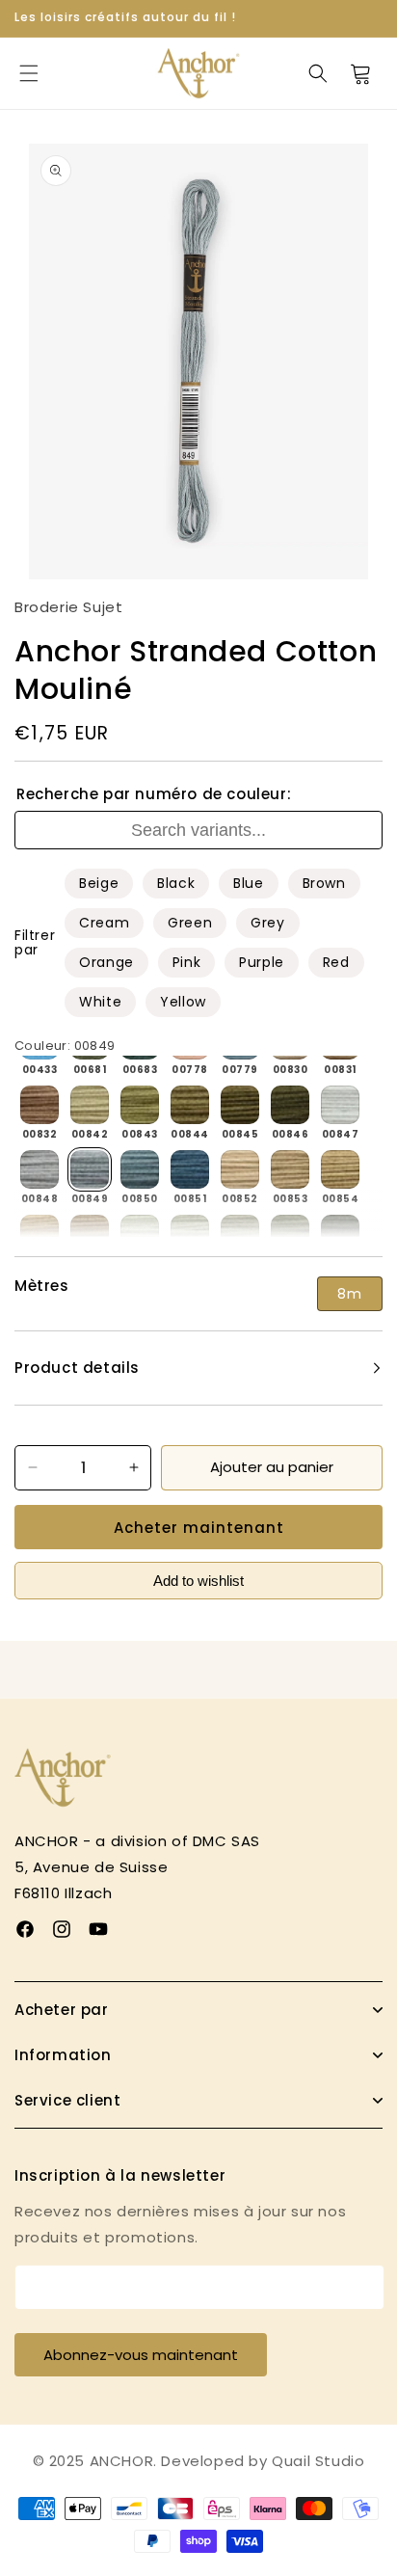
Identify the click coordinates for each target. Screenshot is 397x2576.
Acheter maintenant (199, 1528)
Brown (324, 883)
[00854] (340, 1169)
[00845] (240, 1105)
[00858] (140, 1234)
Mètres (42, 1286)
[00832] (40, 1105)
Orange (106, 962)
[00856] (90, 1234)
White (100, 1002)
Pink (186, 962)
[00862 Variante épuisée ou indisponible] (340, 1234)
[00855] (40, 1234)
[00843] (140, 1105)
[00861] (290, 1234)
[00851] (190, 1169)
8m (350, 1294)
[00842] (90, 1105)
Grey (267, 923)
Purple (262, 962)
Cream (104, 923)
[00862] (340, 1234)
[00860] (240, 1234)
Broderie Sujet (68, 607)
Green (190, 923)
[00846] (290, 1105)
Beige (99, 883)
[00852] (240, 1169)
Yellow (183, 1002)
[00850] (140, 1169)
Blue (248, 883)
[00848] (40, 1169)
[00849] (90, 1169)
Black (176, 883)
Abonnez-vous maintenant (141, 2355)
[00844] (190, 1105)
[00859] (190, 1234)
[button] (29, 73)
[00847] (340, 1105)
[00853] (290, 1169)
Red (336, 962)
